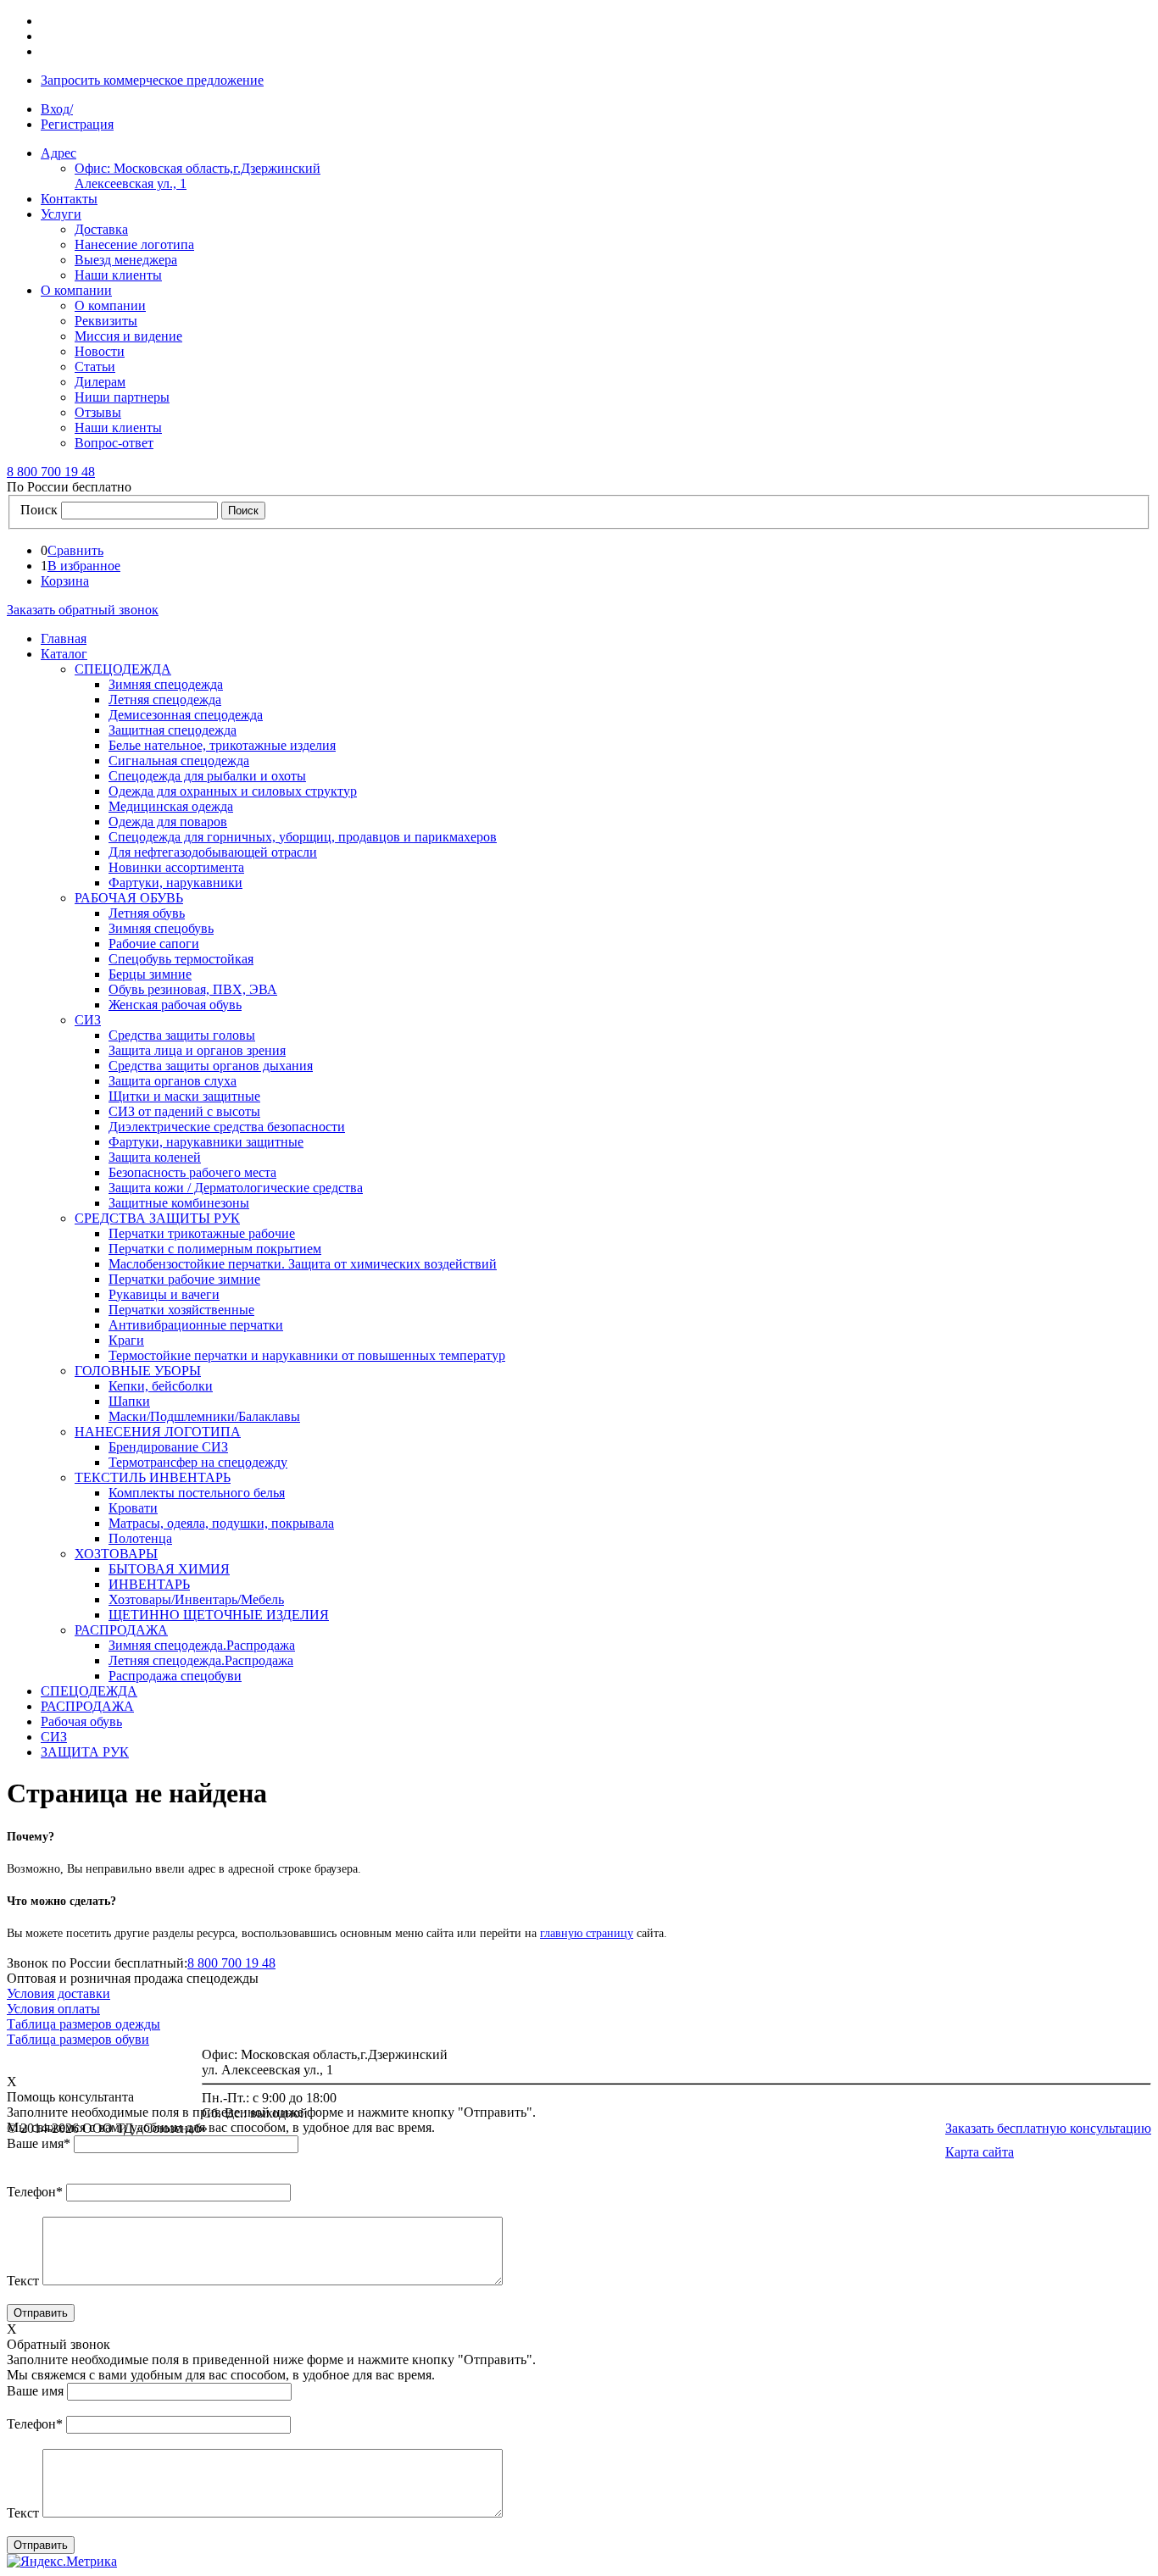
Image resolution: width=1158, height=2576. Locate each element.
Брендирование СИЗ (168, 1447)
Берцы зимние (150, 974)
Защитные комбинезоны (179, 1203)
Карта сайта (980, 2152)
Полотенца (140, 1538)
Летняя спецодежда (165, 700)
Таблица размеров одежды (84, 2024)
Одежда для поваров (168, 822)
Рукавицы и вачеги (164, 1294)
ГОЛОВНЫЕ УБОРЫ (138, 1371)
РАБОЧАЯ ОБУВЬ (129, 898)
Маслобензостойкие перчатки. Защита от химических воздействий (303, 1264)
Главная (64, 638)
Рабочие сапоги (154, 944)
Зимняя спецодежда (166, 684)
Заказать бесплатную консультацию (1048, 2128)
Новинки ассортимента (176, 867)
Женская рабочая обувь (175, 1005)
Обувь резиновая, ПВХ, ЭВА (193, 989)
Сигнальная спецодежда (179, 761)
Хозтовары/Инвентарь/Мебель (196, 1599)
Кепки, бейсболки (161, 1386)
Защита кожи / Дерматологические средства (236, 1188)
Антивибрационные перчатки (196, 1325)
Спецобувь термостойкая (181, 959)
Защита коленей (155, 1157)
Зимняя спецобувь (161, 928)
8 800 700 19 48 (231, 1963)
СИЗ (88, 1020)
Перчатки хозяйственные (181, 1310)
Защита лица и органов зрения (197, 1050)
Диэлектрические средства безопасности (227, 1127)
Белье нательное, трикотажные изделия (222, 745)
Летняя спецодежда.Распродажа (201, 1660)
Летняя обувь (147, 913)
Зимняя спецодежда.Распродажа (202, 1645)
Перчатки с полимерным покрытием (215, 1249)
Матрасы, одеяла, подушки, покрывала (221, 1523)
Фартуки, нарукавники (175, 883)
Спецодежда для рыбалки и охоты (207, 776)
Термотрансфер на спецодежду (198, 1462)
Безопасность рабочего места (192, 1172)
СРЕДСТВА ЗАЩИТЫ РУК (157, 1218)
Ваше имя (39, 2143)
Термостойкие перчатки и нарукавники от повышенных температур (307, 1355)
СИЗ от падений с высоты (184, 1111)
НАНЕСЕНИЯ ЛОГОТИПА (158, 1432)
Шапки (129, 1401)
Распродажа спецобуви (175, 1676)
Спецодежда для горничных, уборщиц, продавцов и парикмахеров (303, 837)
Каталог (64, 654)
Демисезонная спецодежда (186, 715)
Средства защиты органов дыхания (211, 1066)
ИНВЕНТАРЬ (149, 1584)
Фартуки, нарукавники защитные (206, 1142)
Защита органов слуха (173, 1081)
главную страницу (587, 1933)
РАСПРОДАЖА (121, 1630)
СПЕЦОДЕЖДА (123, 669)
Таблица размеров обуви (78, 2039)
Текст (23, 2281)
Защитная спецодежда (173, 730)
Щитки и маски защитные (184, 1096)
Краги (126, 1340)
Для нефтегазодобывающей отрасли (213, 852)
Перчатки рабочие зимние (184, 1279)
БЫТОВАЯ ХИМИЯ (169, 1569)
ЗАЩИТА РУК (85, 1752)
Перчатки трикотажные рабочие (202, 1233)
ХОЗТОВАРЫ (116, 1554)
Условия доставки (58, 1993)
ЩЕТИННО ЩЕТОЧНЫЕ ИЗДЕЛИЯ (219, 1615)
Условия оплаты (53, 2009)
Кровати (133, 1508)
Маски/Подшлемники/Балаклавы (204, 1416)
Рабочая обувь (81, 1721)
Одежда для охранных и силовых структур (233, 791)
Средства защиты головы (182, 1035)
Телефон (35, 2192)
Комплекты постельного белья (197, 1493)
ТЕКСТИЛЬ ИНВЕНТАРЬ (153, 1477)
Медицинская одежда (171, 806)
